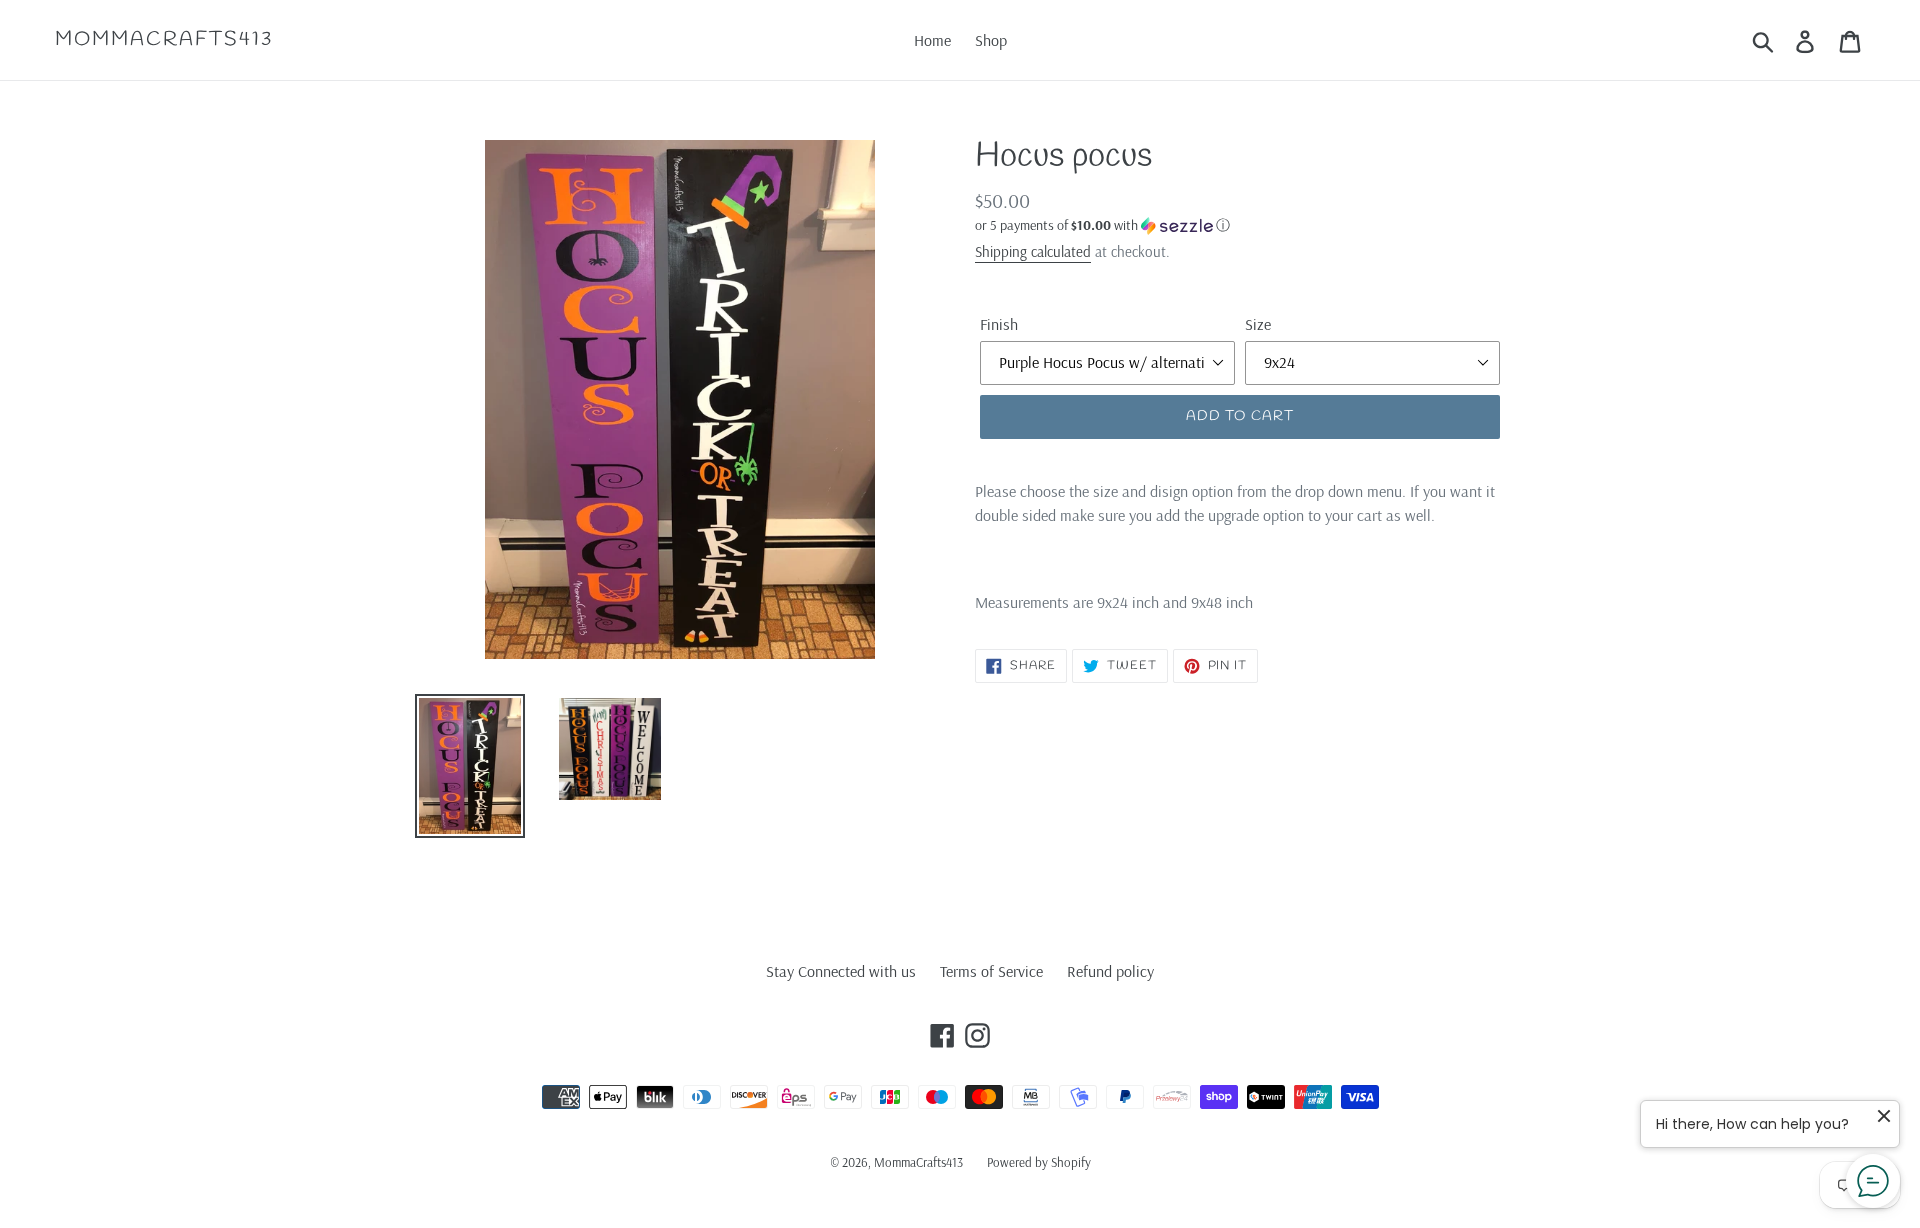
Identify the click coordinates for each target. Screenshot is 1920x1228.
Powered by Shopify (1039, 1162)
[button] (1240, 225)
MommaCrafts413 (164, 40)
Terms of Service (991, 971)
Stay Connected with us (841, 971)
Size (1258, 324)
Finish (999, 324)
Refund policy (1110, 971)
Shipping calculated (1033, 251)
